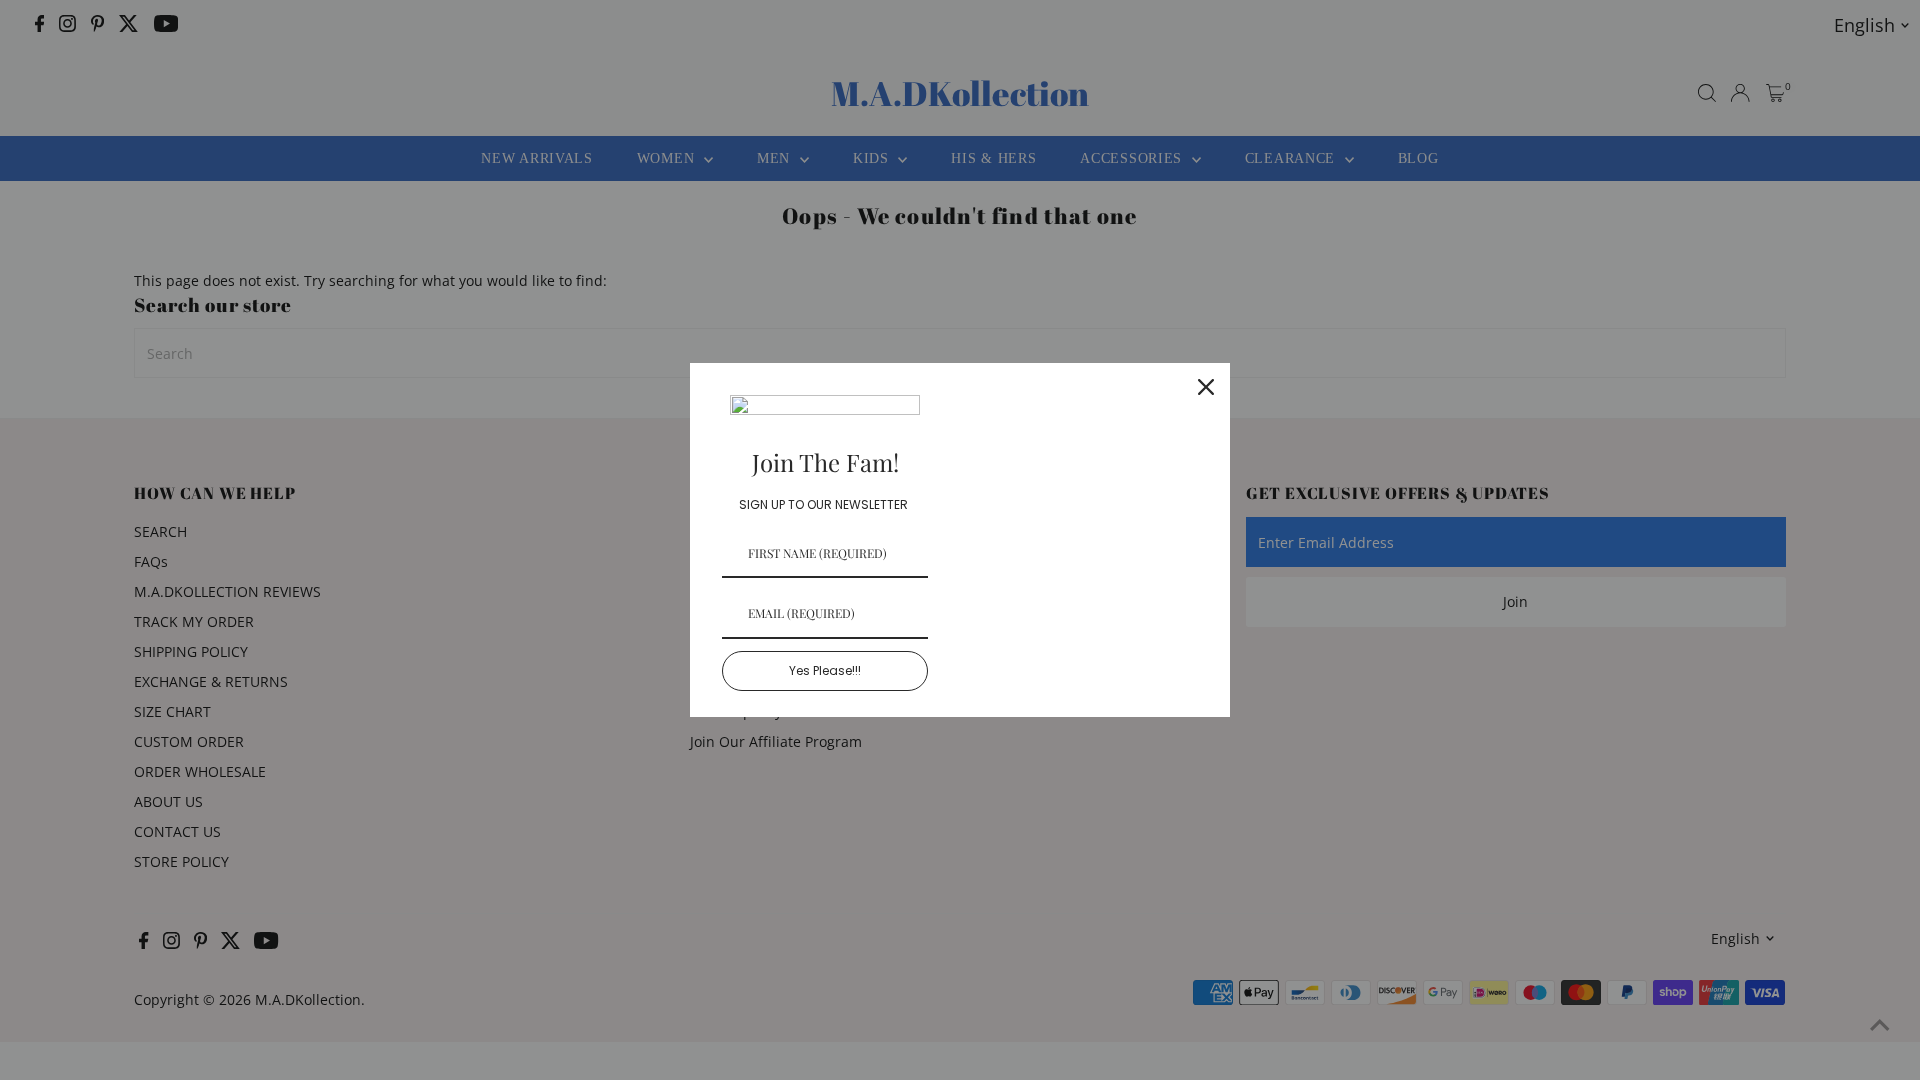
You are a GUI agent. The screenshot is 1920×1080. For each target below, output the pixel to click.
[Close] (1206, 387)
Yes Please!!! (825, 670)
